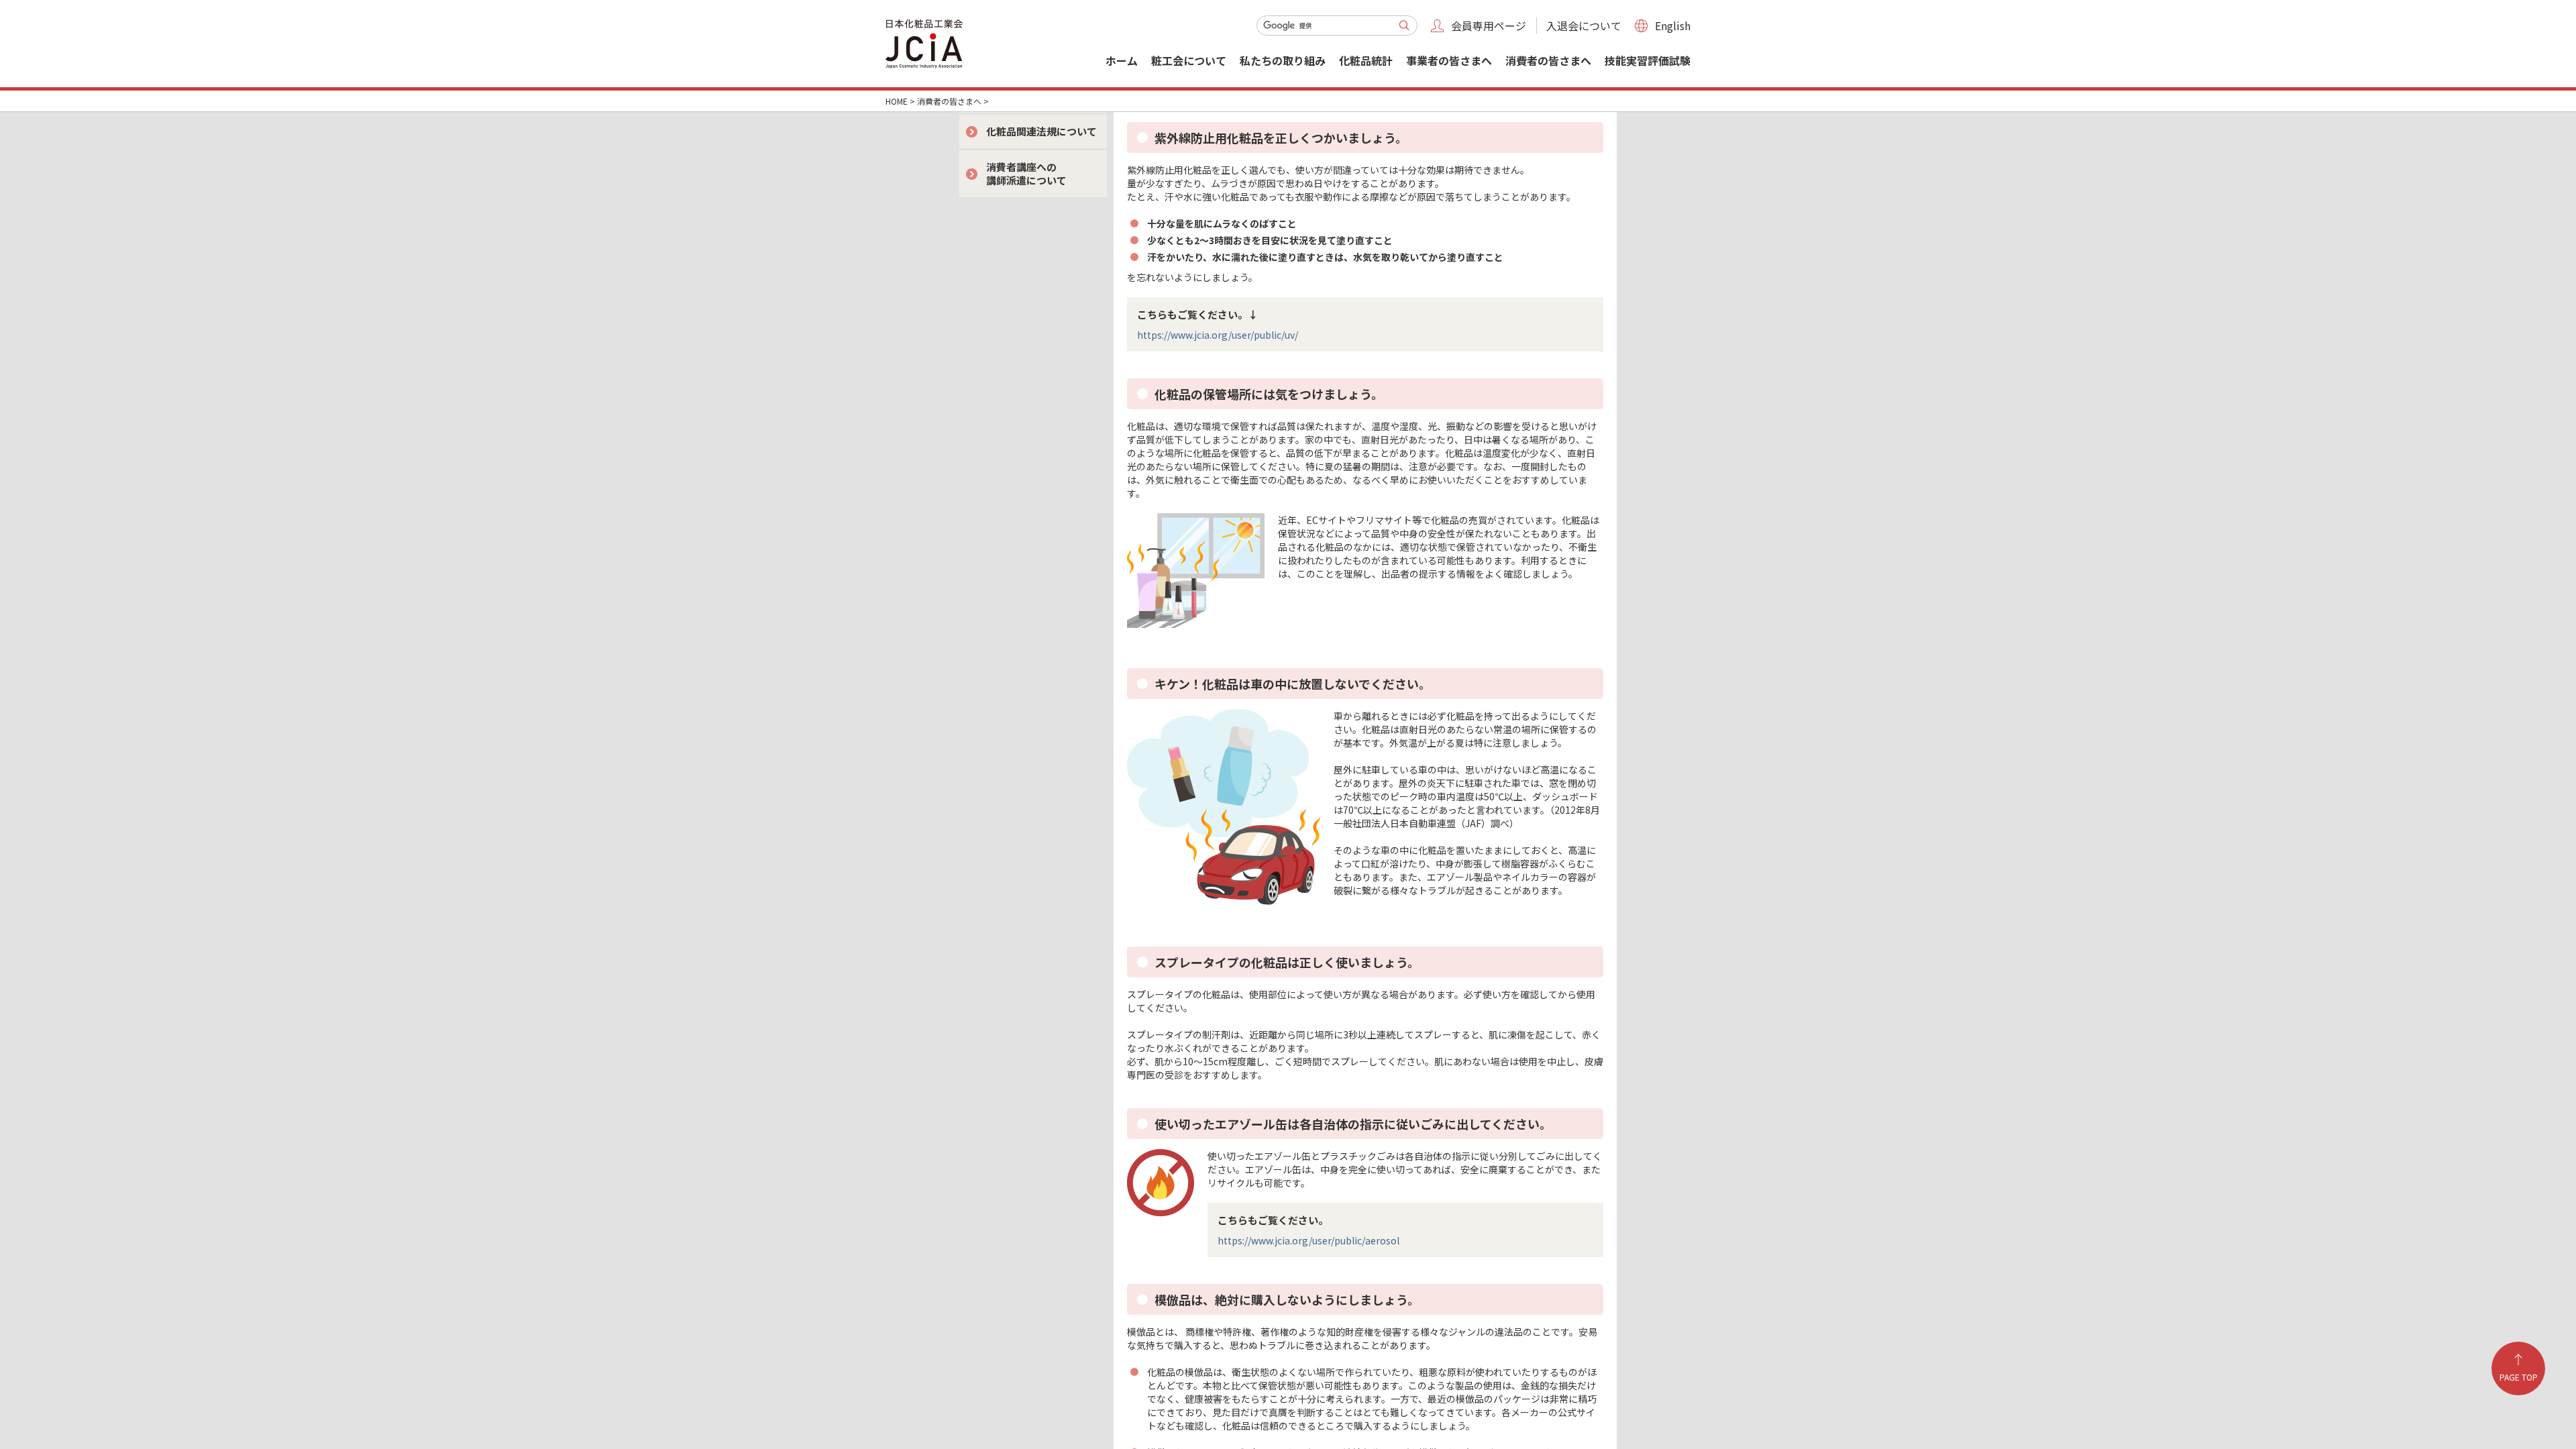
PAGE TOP (2519, 1377)
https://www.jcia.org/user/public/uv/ (1218, 335)
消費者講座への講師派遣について (1026, 173)
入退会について (1584, 25)
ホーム (1122, 60)
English (1673, 25)
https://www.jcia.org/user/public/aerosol (1308, 1240)
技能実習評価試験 (1648, 60)
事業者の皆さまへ (1449, 60)
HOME (897, 101)
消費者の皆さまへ (1548, 60)
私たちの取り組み (1283, 60)
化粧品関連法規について (1041, 131)
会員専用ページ (1489, 25)
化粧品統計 (1366, 60)
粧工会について (1189, 60)
